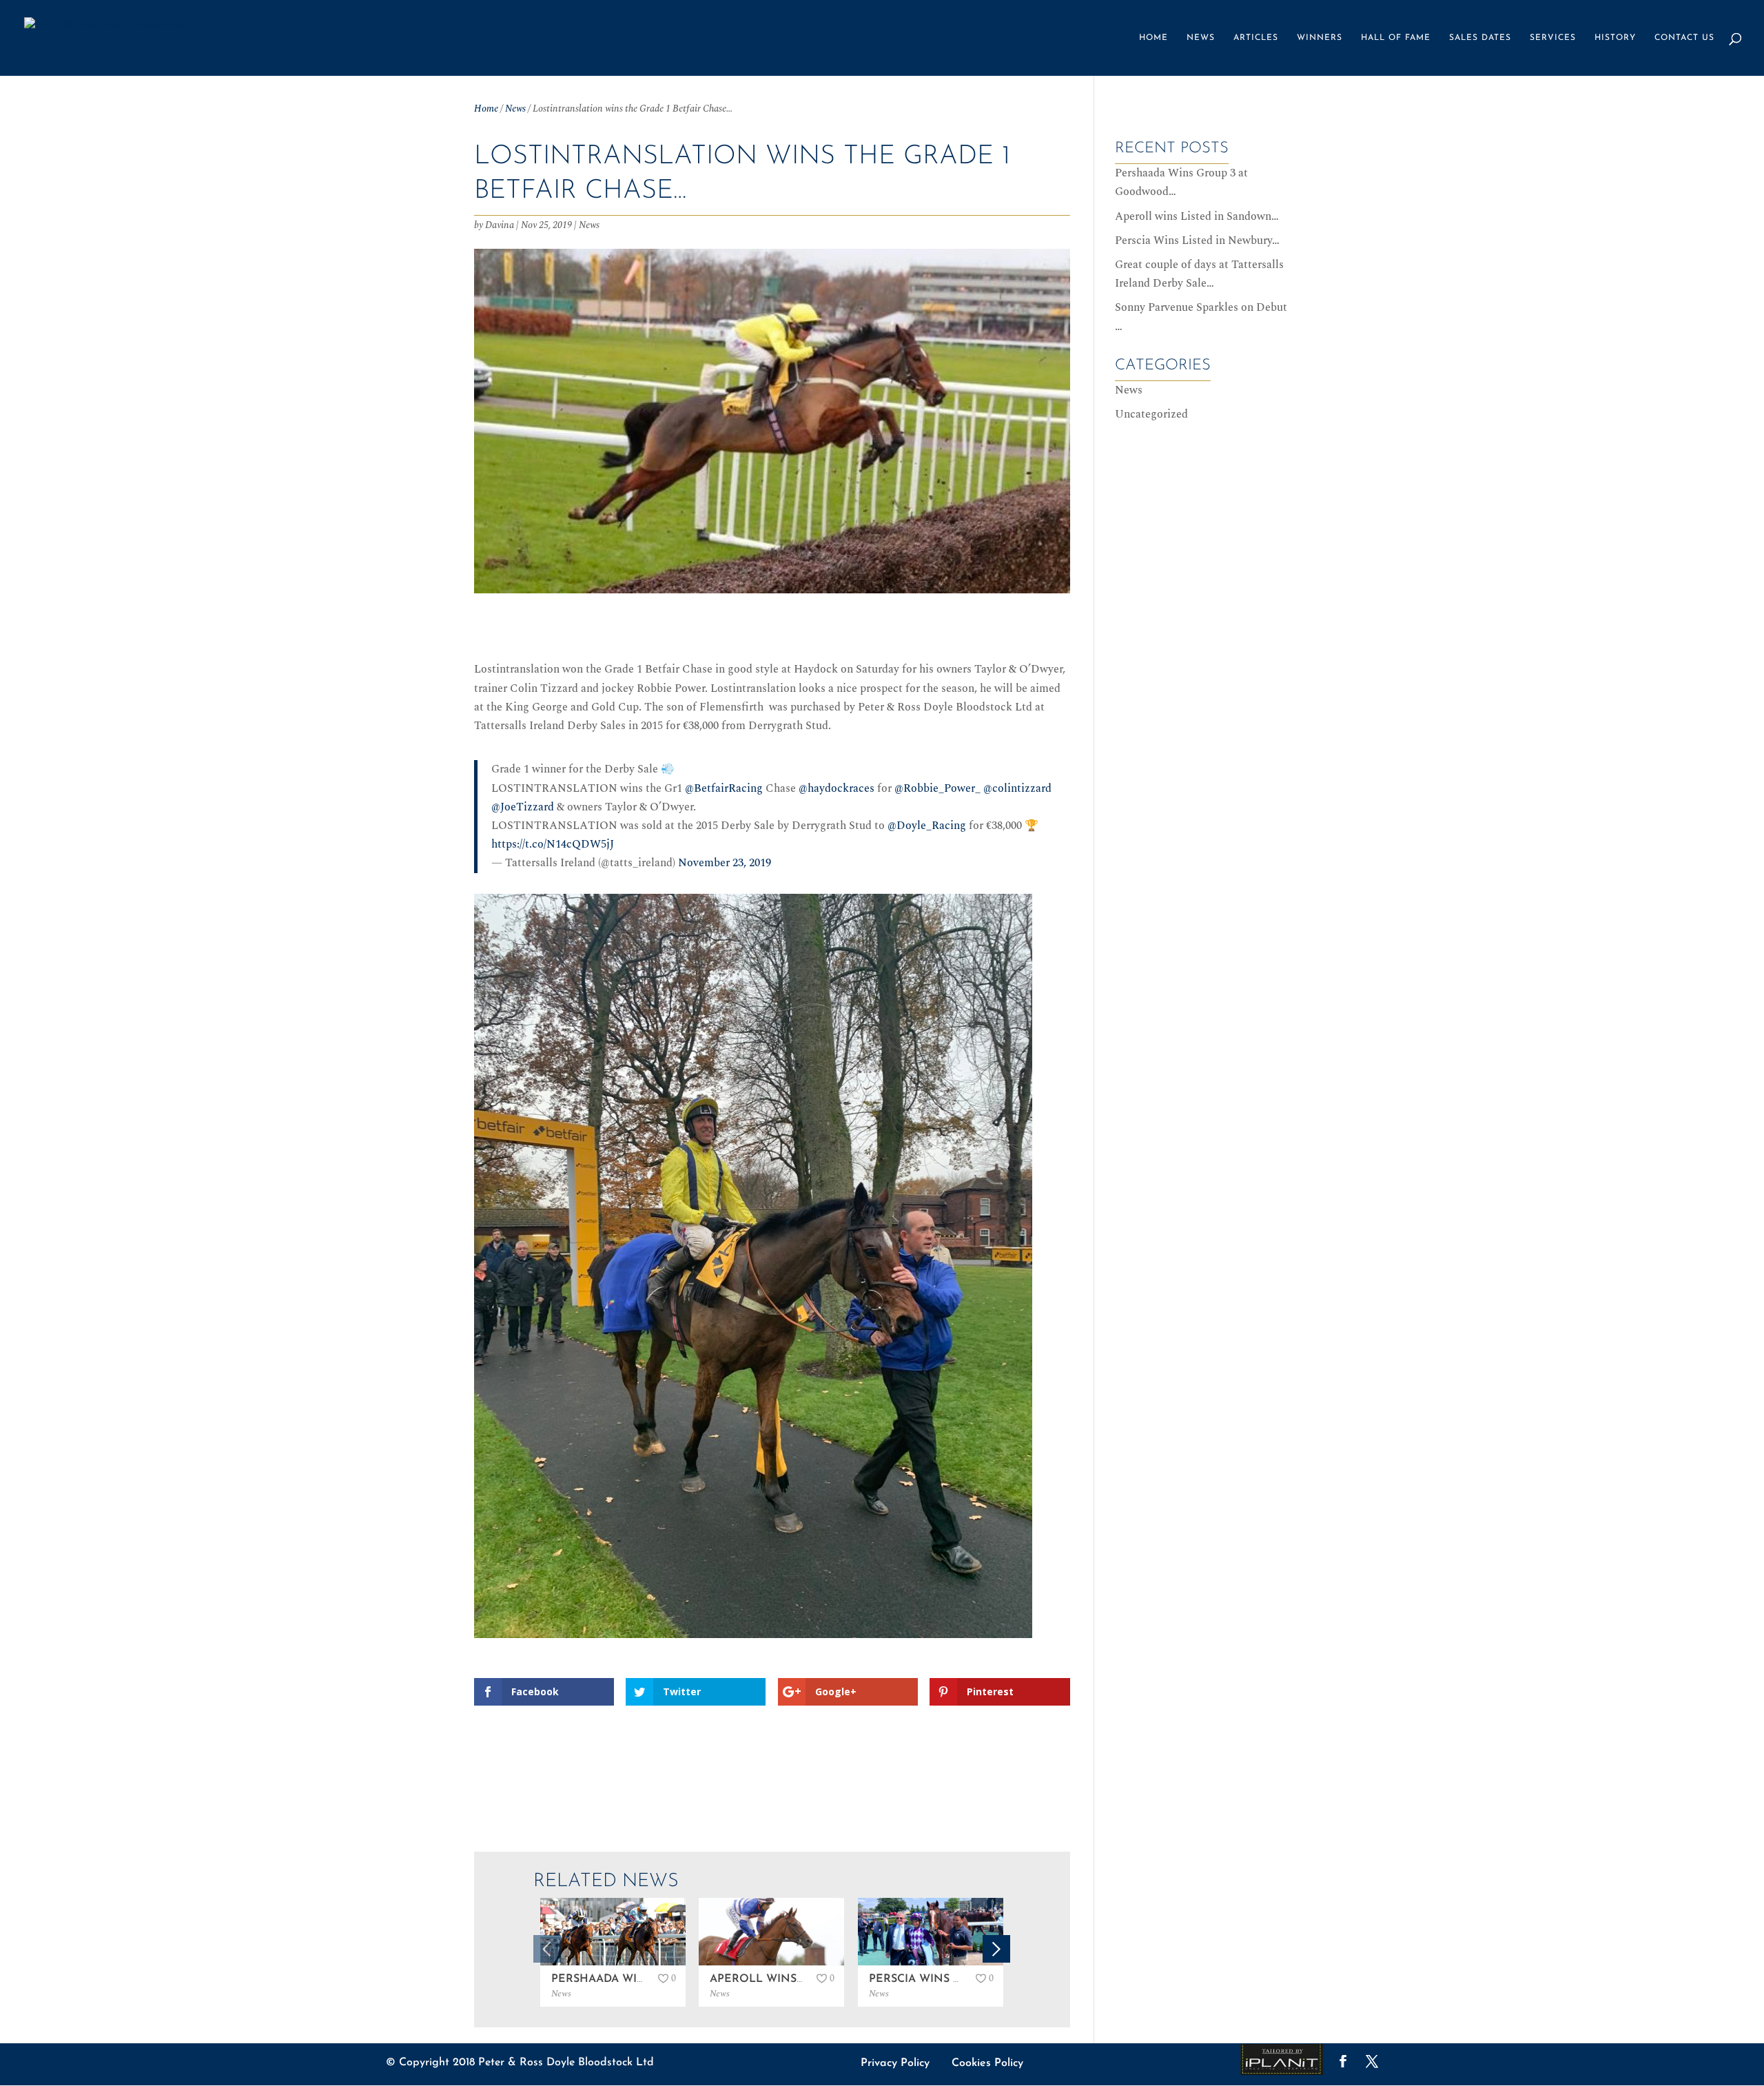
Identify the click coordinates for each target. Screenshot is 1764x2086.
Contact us (1684, 38)
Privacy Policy (895, 2063)
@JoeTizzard (523, 807)
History (1615, 38)
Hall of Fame (1396, 38)
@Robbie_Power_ (937, 788)
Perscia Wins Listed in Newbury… (1197, 241)
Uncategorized (1151, 414)
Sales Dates (1480, 38)
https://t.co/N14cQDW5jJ (553, 844)
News (1201, 38)
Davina (500, 225)
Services (1553, 38)
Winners (1320, 38)
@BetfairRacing (724, 788)
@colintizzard (1017, 788)
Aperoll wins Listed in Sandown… (1197, 216)
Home (1153, 38)
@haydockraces (837, 788)
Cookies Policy (987, 2063)
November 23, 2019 (725, 863)
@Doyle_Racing (927, 826)
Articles (1256, 38)
